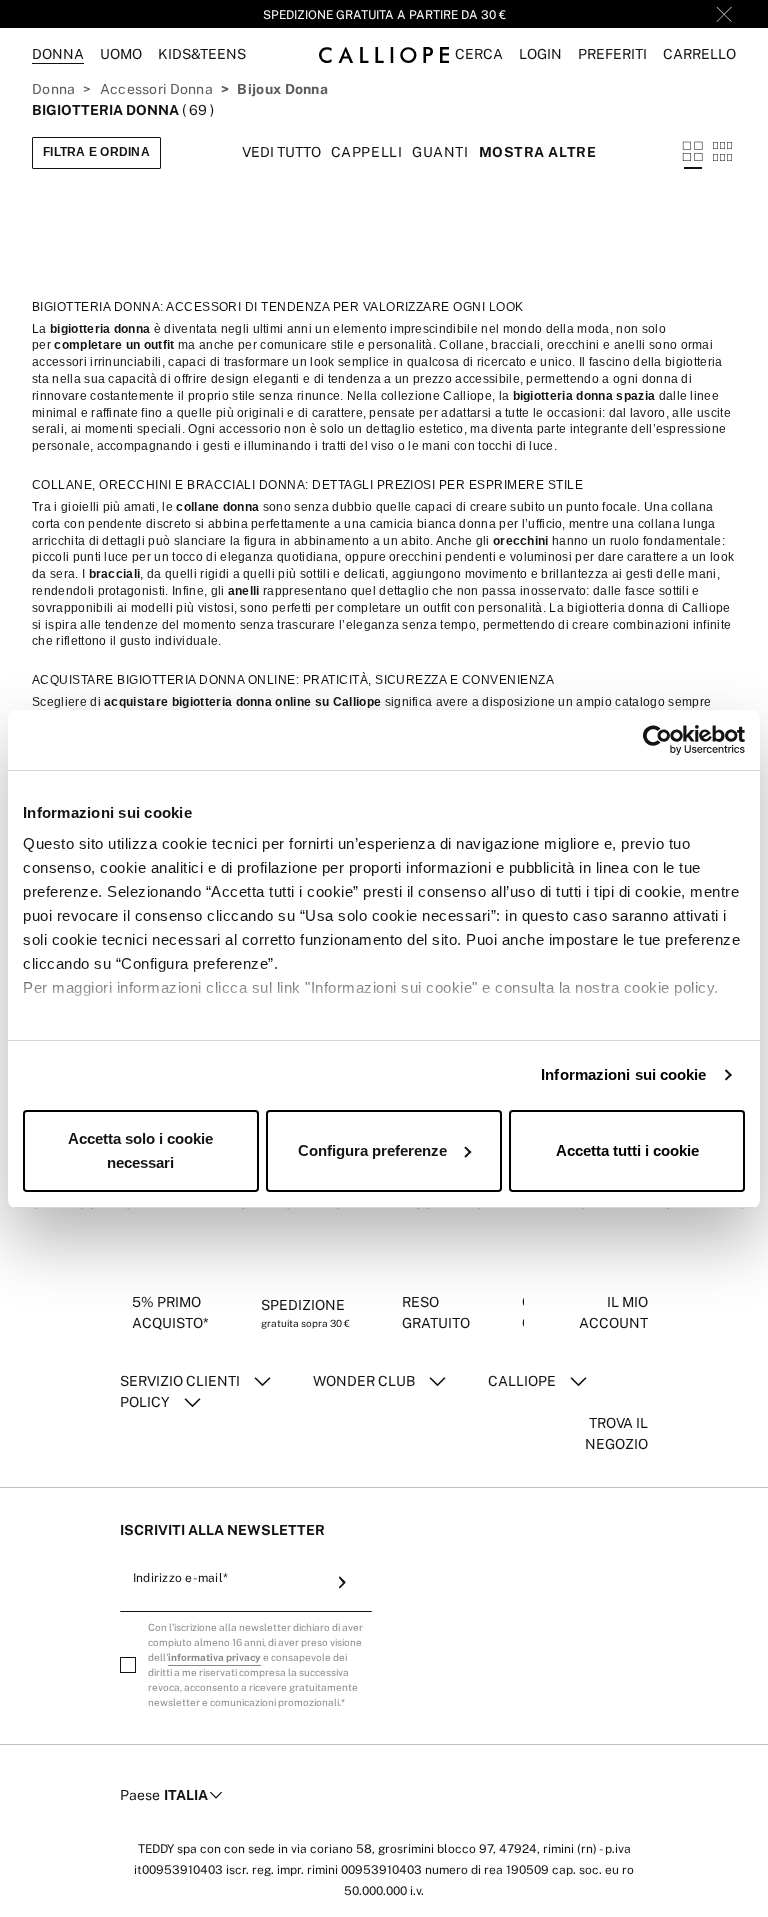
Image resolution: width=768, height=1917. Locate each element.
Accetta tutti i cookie (627, 1150)
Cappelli (366, 152)
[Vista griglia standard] (693, 153)
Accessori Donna (156, 89)
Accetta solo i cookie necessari (140, 1150)
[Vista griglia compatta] (722, 153)
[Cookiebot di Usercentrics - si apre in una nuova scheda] (657, 740)
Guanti (440, 152)
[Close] (724, 14)
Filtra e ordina (96, 152)
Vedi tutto (281, 152)
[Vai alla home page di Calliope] (384, 54)
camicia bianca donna (433, 524)
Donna (53, 89)
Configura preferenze (372, 1150)
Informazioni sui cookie (623, 1074)
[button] (479, 54)
